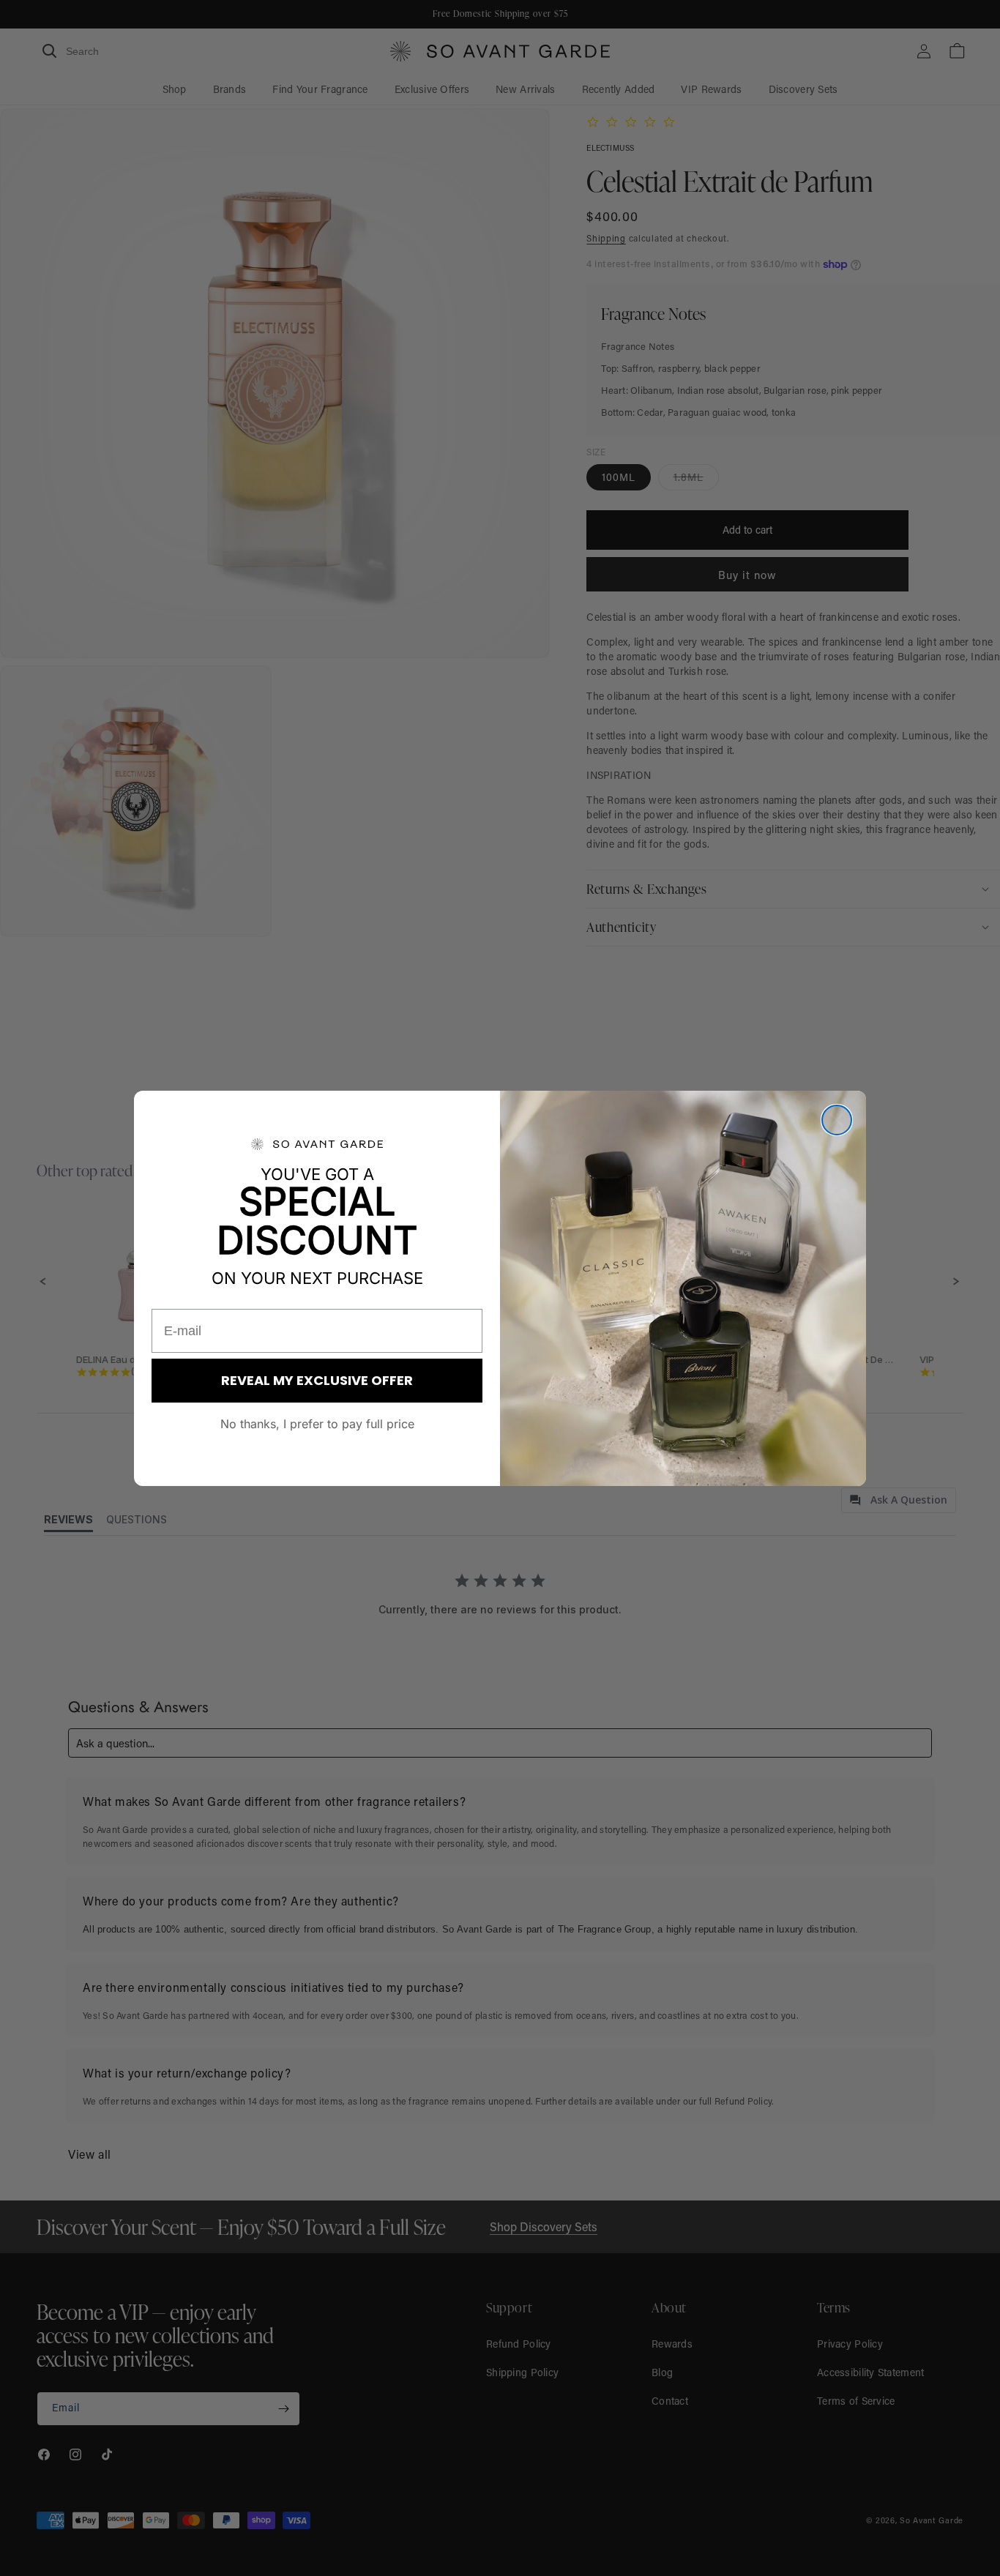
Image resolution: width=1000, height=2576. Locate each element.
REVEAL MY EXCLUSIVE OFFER (317, 1380)
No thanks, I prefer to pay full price (317, 1424)
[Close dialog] (837, 1120)
